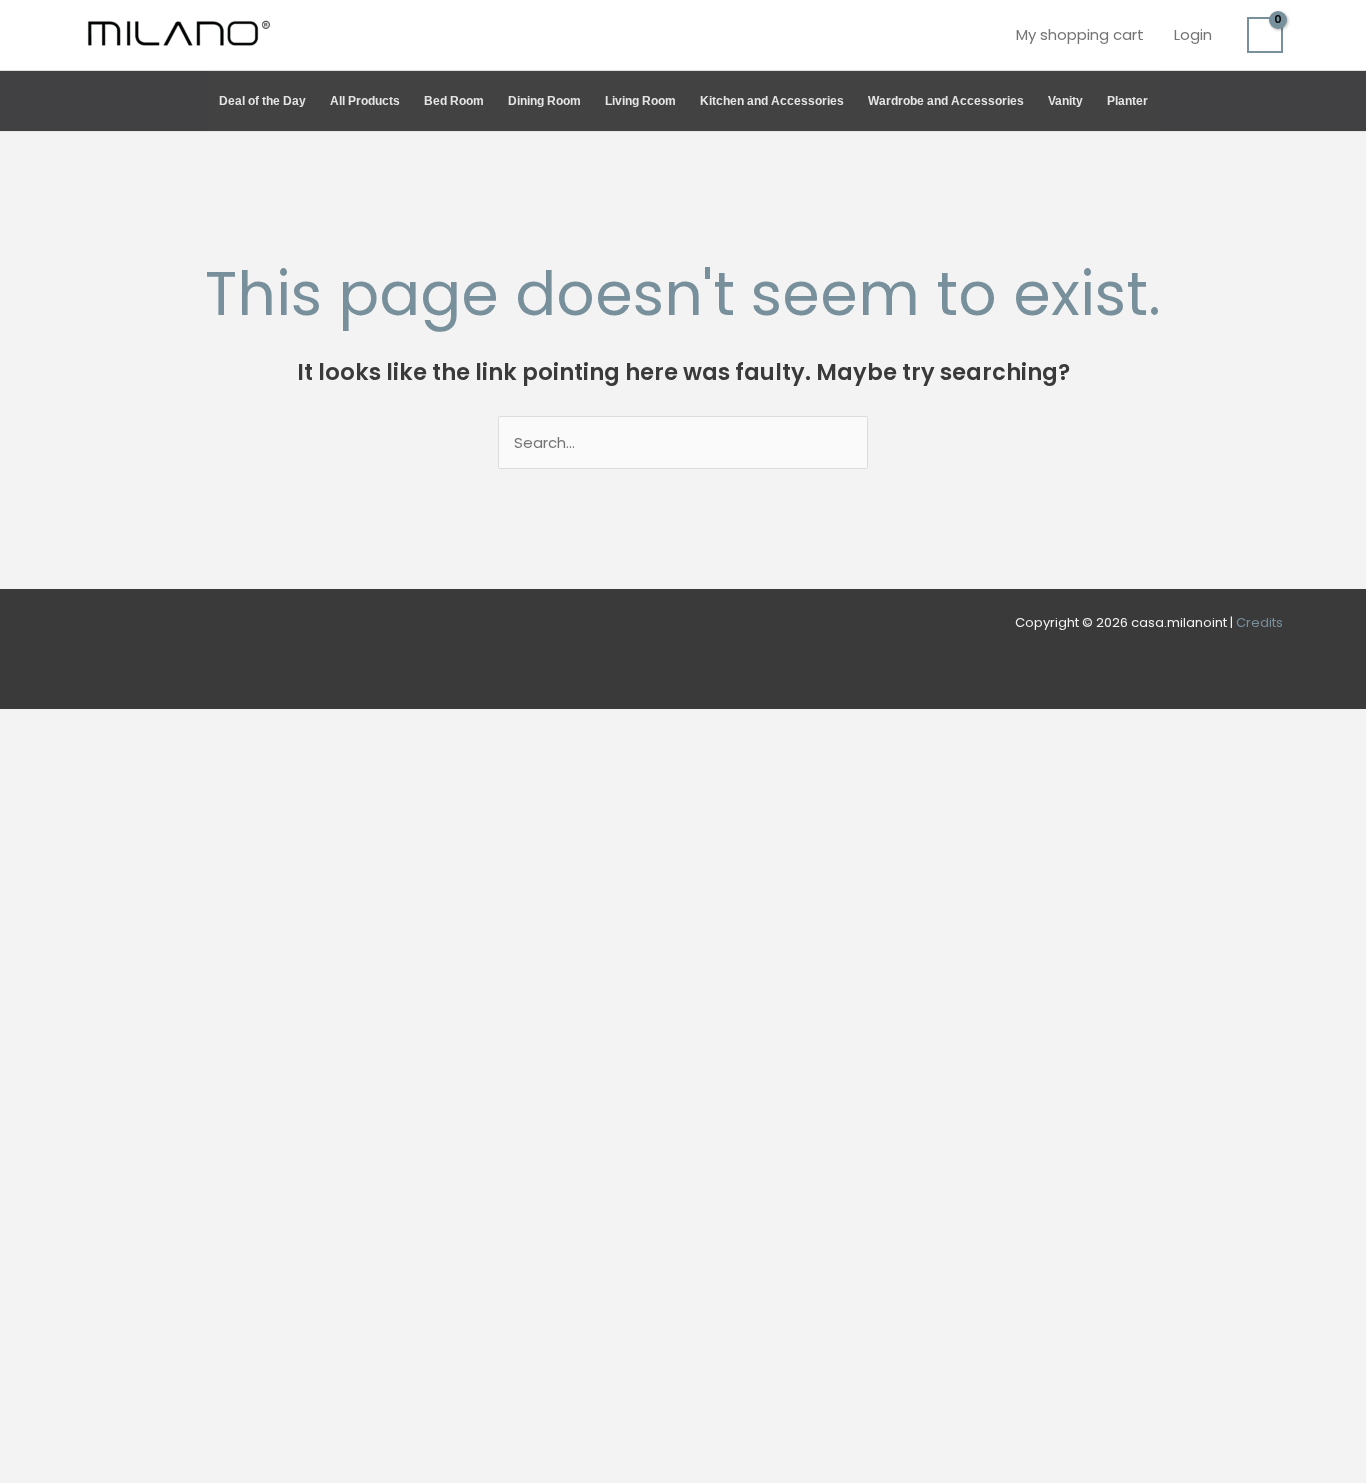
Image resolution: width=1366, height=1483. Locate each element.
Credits (1259, 622)
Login (1193, 34)
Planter (1127, 101)
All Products (365, 101)
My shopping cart (1080, 34)
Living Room (640, 101)
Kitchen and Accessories (772, 101)
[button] (1273, 101)
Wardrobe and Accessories (946, 101)
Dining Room (544, 101)
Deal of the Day (262, 101)
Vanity (1065, 101)
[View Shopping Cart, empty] (1265, 35)
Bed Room (454, 101)
